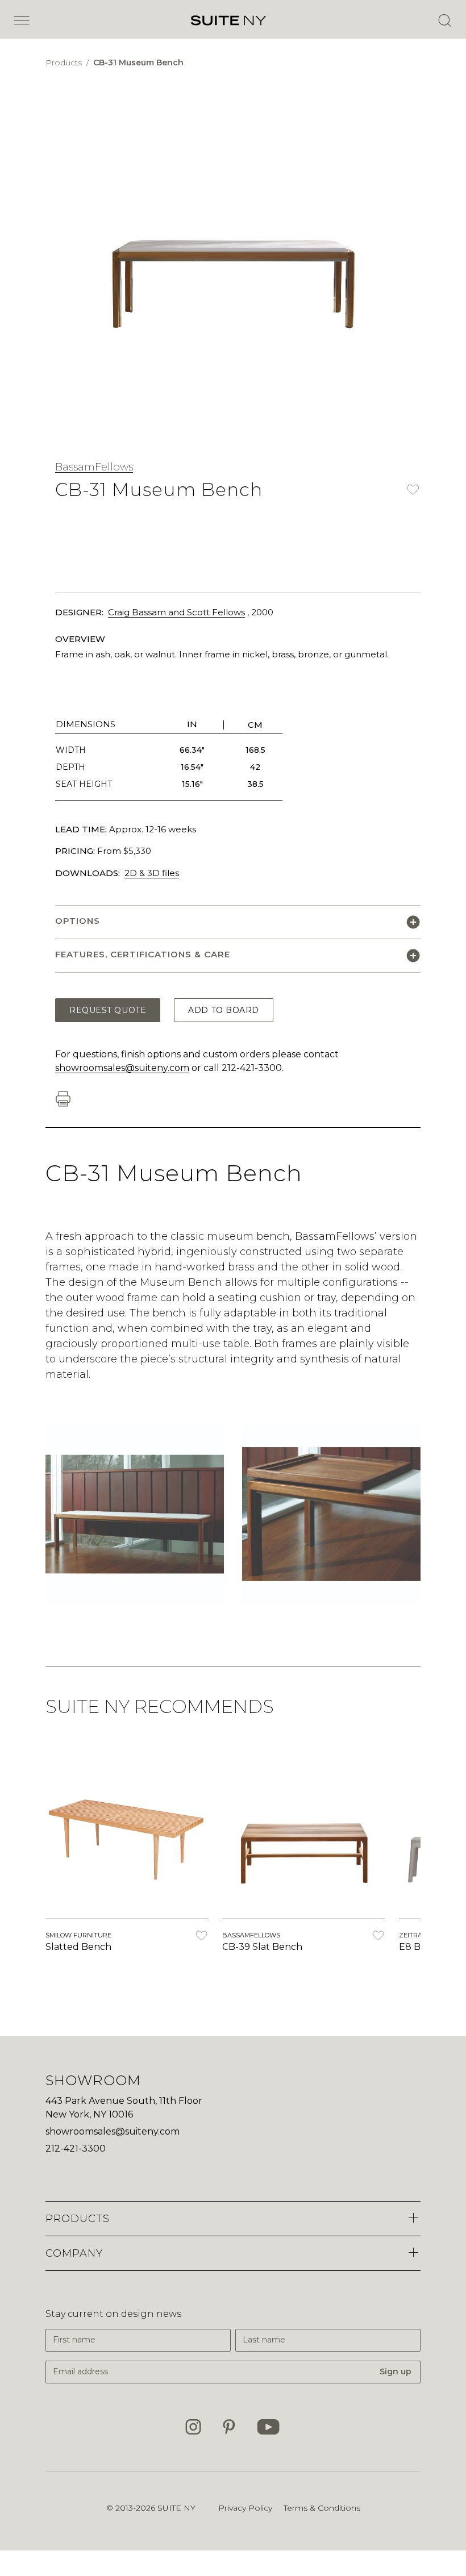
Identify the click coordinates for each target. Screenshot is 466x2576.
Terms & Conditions (322, 2508)
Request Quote (108, 1010)
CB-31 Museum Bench (138, 62)
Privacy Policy (245, 2508)
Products (65, 62)
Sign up (396, 2371)
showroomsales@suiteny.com (122, 1068)
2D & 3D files (152, 873)
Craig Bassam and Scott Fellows (176, 612)
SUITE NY (176, 2508)
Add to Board (224, 1010)
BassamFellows (94, 467)
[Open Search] (444, 20)
